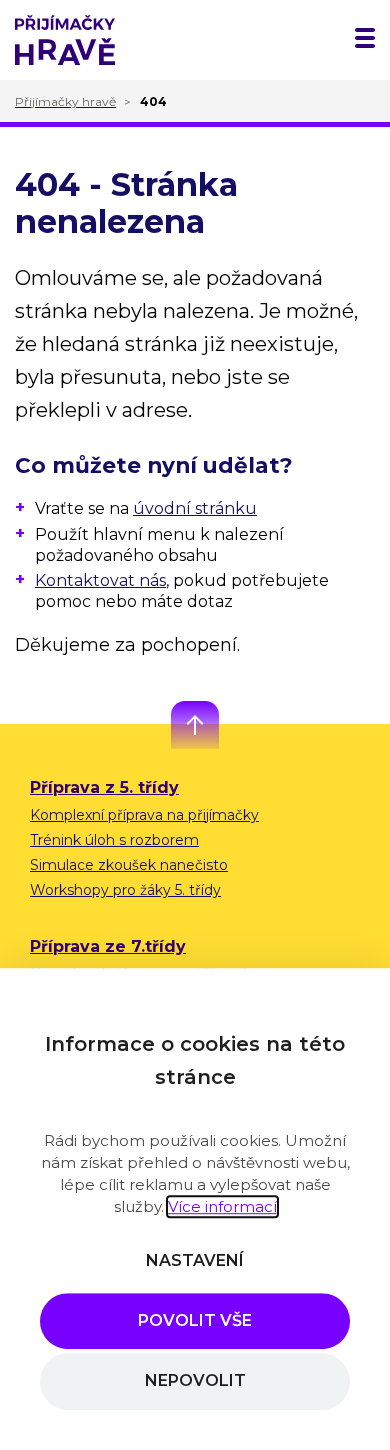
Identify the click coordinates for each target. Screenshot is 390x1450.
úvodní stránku (195, 508)
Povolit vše (195, 1320)
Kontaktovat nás (100, 580)
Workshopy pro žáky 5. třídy (125, 890)
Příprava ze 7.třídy (108, 946)
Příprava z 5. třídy (104, 787)
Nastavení (195, 1260)
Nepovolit (195, 1381)
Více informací (222, 1206)
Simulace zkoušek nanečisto (129, 865)
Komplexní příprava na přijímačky (144, 815)
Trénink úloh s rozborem (114, 840)
